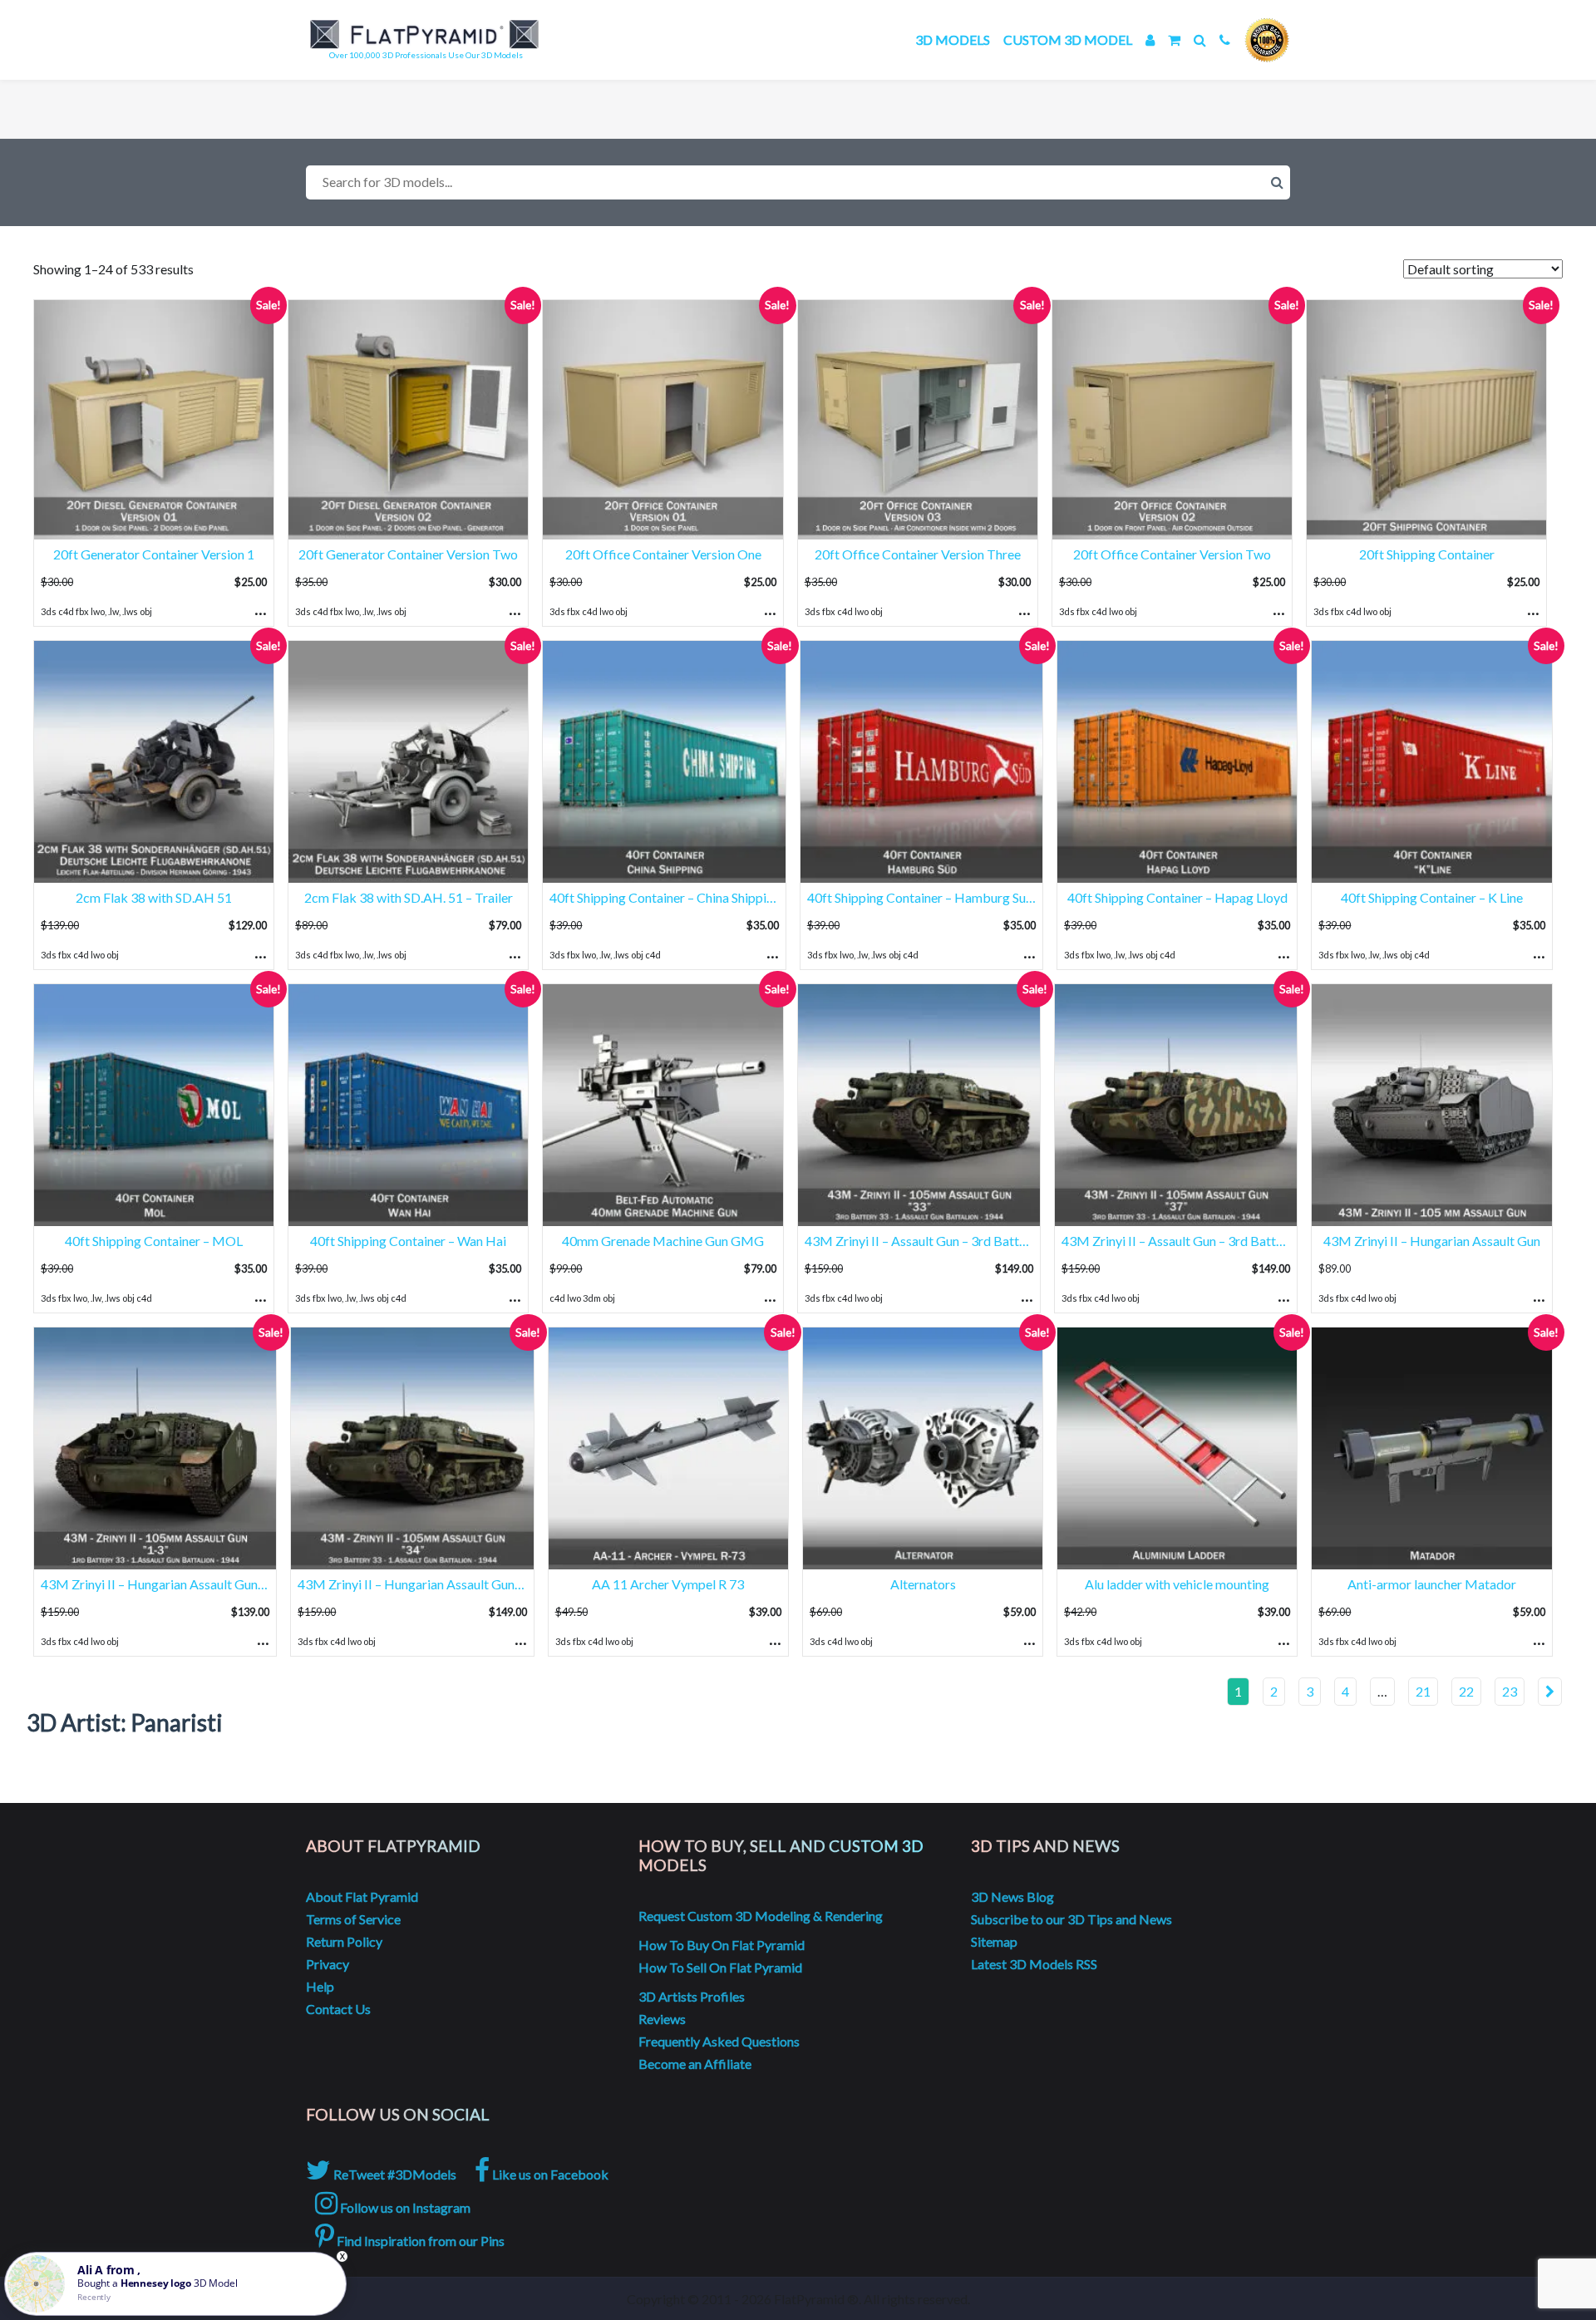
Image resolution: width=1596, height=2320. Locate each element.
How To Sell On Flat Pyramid (720, 1967)
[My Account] (1150, 39)
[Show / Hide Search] (1200, 39)
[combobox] (798, 182)
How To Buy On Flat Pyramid (722, 1945)
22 (1466, 1691)
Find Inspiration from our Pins (419, 2241)
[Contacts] (1225, 39)
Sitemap (994, 1941)
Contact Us (338, 2009)
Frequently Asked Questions (719, 2041)
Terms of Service (353, 1919)
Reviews (662, 2019)
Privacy (328, 1964)
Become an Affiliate (695, 2064)
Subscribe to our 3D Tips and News (1071, 1919)
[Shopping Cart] (1174, 39)
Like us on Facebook (549, 2174)
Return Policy (344, 1941)
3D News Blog (1012, 1896)
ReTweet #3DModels (394, 2174)
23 (1510, 1691)
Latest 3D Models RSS (1034, 1964)
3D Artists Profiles (692, 1996)
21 (1423, 1691)
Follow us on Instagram (404, 2207)
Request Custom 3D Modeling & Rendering (761, 1916)
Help (320, 1986)
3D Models (953, 39)
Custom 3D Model (1068, 39)
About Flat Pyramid (362, 1896)
